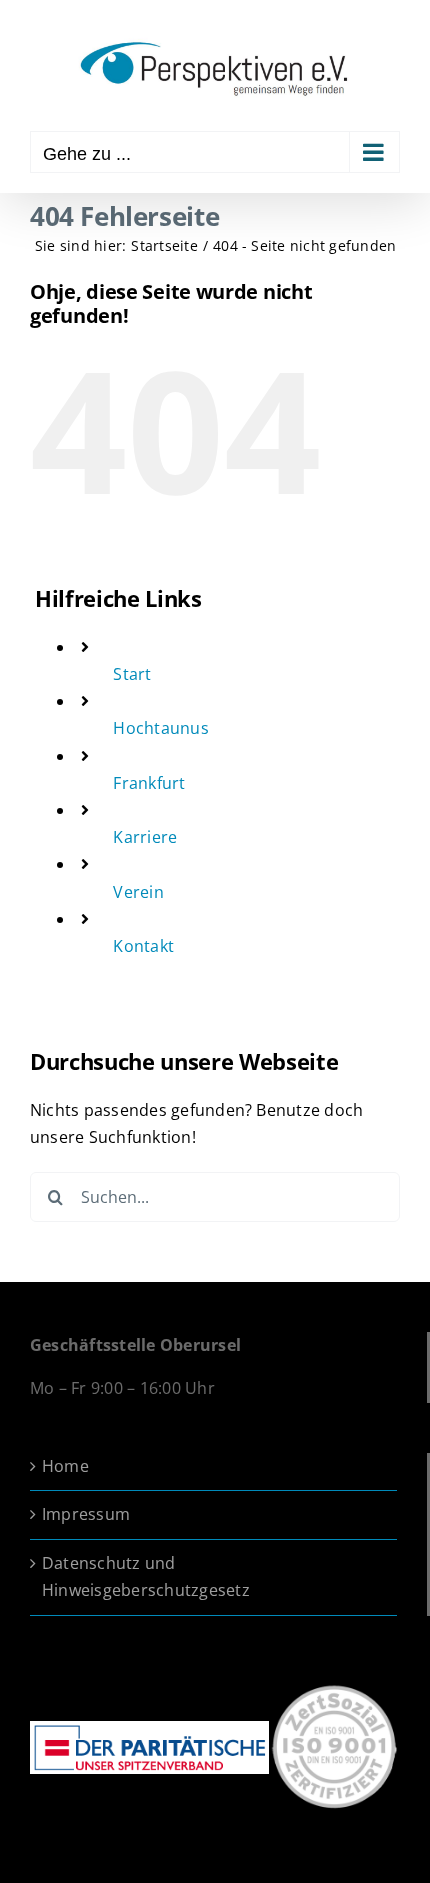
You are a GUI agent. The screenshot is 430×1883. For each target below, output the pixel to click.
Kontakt (143, 946)
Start (132, 674)
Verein (138, 892)
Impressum (86, 1514)
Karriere (145, 837)
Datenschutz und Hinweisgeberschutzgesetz (146, 1577)
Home (65, 1466)
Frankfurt (149, 783)
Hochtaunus (160, 728)
